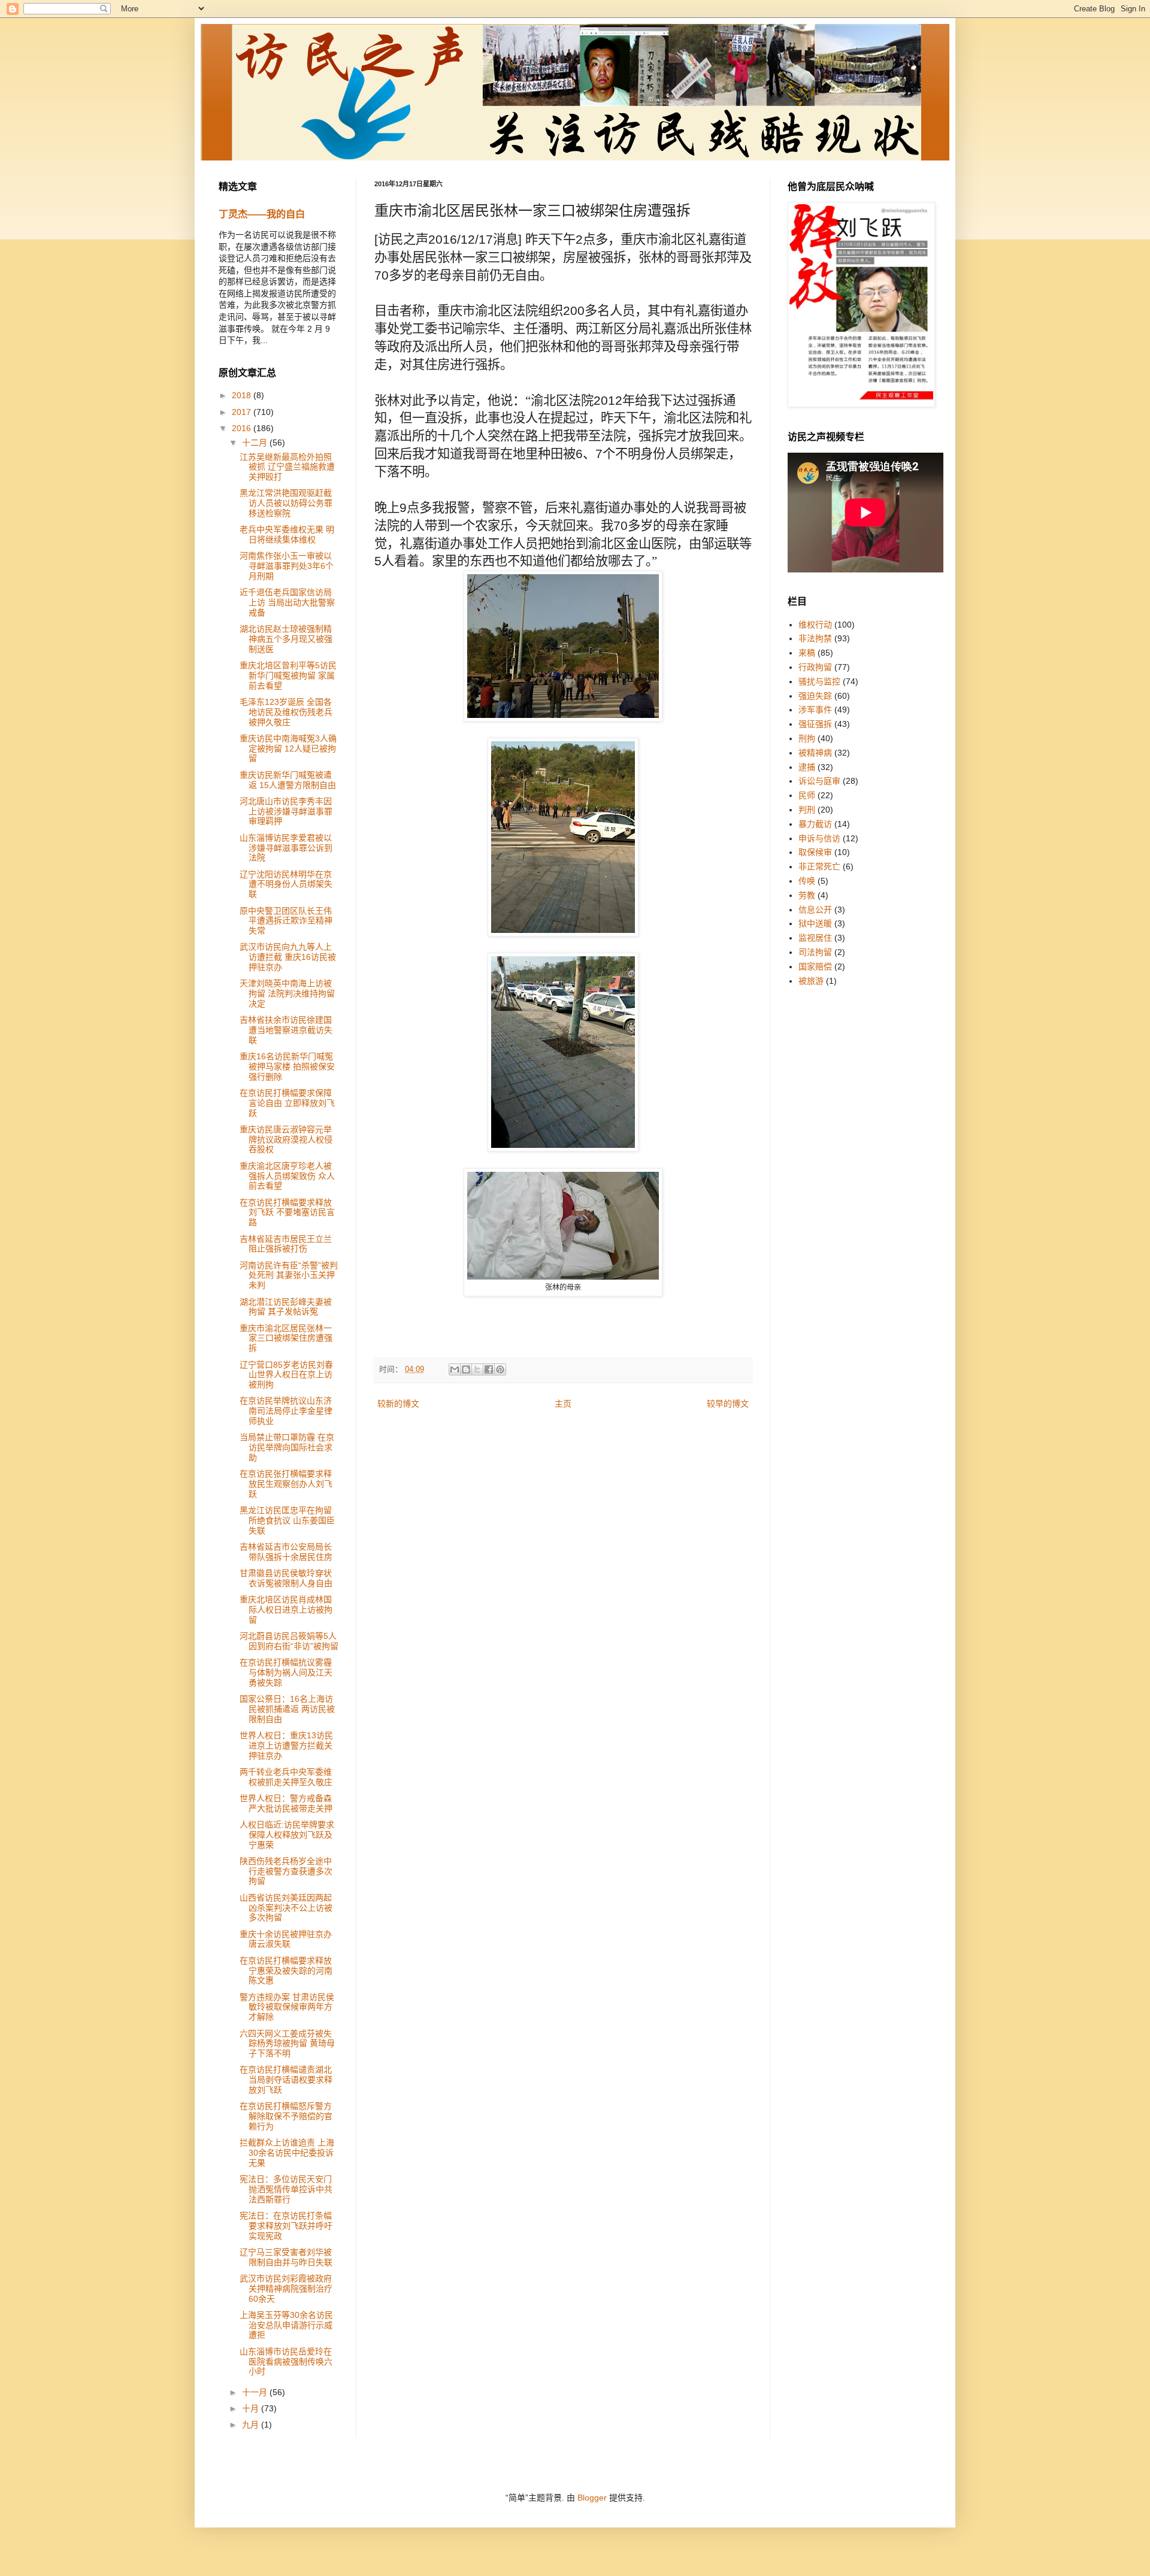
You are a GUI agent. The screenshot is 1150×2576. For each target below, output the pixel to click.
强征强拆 (815, 724)
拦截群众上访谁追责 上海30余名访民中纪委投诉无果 (287, 2153)
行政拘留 (815, 667)
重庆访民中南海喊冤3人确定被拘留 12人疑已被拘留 (288, 748)
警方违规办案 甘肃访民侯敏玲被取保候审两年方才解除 (287, 2007)
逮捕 (807, 767)
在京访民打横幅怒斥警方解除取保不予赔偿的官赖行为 (286, 2116)
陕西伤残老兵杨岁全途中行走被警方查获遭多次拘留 (286, 1871)
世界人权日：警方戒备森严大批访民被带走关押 (286, 1803)
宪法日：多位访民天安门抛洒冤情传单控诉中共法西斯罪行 (286, 2189)
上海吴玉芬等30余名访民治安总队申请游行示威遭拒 (286, 2325)
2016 (243, 428)
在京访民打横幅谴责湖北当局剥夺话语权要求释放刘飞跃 (286, 2080)
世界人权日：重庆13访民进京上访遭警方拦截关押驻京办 (286, 1745)
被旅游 (811, 981)
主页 (563, 1404)
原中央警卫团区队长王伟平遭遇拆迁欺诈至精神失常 (286, 921)
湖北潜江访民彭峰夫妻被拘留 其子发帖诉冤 (286, 1307)
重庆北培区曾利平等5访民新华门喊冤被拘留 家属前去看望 (288, 675)
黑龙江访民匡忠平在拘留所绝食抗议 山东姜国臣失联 (287, 1520)
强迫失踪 (815, 696)
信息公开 (815, 910)
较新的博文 (398, 1404)
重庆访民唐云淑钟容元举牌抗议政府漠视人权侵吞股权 (286, 1139)
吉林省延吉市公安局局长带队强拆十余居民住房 (286, 1552)
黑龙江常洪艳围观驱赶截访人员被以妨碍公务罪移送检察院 (286, 503)
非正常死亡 (819, 866)
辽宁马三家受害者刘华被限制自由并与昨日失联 (286, 2257)
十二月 (256, 443)
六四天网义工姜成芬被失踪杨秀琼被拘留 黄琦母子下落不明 (287, 2044)
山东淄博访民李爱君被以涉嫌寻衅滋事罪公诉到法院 (286, 848)
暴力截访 (815, 824)
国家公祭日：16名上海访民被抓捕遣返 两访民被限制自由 (287, 1709)
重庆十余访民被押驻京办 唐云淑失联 (286, 1939)
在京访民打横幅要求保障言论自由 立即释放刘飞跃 (287, 1103)
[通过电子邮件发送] (455, 1369)
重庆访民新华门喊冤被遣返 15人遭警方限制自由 (288, 780)
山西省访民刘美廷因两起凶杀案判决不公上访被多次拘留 (286, 1908)
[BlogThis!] (466, 1369)
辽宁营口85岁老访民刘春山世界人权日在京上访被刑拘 (286, 1375)
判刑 (807, 810)
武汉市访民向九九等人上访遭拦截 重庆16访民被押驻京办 (288, 957)
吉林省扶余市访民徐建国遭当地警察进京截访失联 (286, 1030)
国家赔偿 (815, 966)
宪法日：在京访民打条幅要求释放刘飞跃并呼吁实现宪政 (286, 2226)
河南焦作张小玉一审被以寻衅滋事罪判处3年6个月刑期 (287, 566)
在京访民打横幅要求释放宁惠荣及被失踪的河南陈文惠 (286, 1971)
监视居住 (815, 938)
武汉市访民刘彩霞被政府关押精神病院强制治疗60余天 (286, 2289)
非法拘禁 (815, 638)
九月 (252, 2425)
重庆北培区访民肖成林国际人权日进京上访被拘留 (286, 1610)
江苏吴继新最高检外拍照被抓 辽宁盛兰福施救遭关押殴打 (287, 467)
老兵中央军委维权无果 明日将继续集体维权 (287, 534)
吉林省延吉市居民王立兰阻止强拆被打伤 (286, 1244)
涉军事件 (815, 710)
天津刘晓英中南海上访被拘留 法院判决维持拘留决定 (287, 993)
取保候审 (815, 852)
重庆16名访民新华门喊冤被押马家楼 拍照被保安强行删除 (287, 1066)
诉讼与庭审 (819, 781)
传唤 (807, 881)
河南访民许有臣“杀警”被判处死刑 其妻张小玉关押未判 (289, 1275)
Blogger (592, 2498)
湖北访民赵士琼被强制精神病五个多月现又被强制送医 (286, 639)
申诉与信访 (819, 838)
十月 (252, 2408)
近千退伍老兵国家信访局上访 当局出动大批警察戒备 (287, 602)
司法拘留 (815, 952)
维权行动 (815, 625)
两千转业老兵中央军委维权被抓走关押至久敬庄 (286, 1777)
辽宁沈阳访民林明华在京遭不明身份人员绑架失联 (286, 884)
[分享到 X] (477, 1369)
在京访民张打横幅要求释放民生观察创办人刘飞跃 (286, 1484)
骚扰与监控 (819, 681)
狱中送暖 (815, 923)
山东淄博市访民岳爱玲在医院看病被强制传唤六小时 (286, 2362)
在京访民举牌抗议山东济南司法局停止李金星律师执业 (286, 1411)
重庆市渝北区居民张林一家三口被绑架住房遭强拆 (286, 1338)
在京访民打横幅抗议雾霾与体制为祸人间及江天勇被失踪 (286, 1672)
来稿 (807, 653)
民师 (807, 795)
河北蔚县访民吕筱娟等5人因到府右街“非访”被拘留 (289, 1641)
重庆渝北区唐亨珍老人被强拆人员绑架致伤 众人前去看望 (287, 1176)
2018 (243, 395)
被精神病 (815, 753)
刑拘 (807, 738)
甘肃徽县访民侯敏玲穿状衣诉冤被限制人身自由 (286, 1578)
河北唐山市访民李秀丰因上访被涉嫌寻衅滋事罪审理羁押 (286, 811)
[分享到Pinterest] (500, 1369)
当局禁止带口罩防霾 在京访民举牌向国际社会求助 (287, 1447)
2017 (243, 412)
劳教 (807, 895)
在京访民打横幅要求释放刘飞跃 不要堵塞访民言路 (287, 1213)
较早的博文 (728, 1404)
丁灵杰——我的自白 (262, 214)
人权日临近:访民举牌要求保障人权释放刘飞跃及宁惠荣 (287, 1835)
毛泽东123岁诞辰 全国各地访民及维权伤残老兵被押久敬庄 (286, 712)
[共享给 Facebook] (489, 1369)
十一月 (256, 2392)
